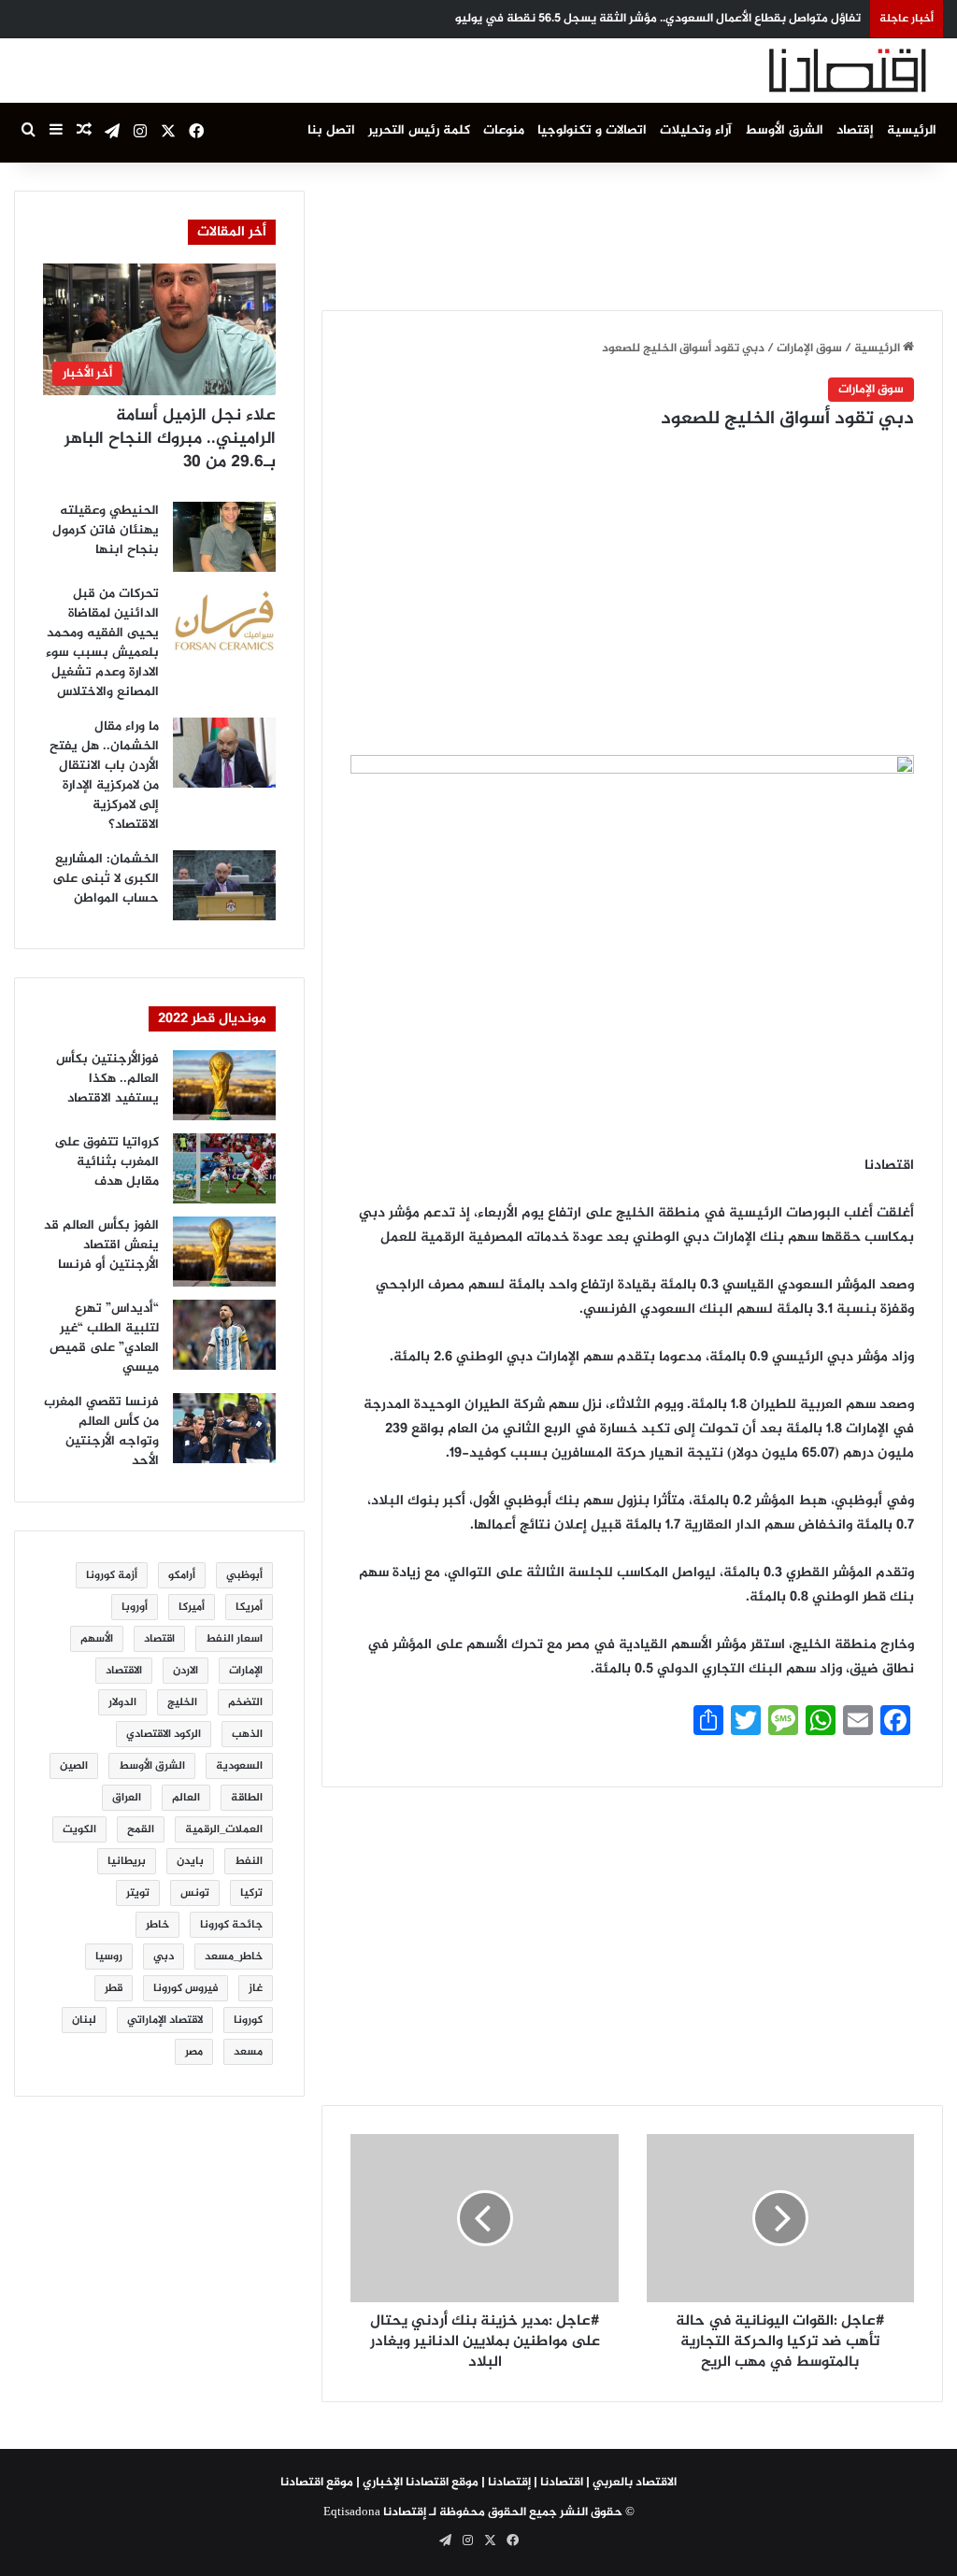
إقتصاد (855, 130)
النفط (249, 1861)
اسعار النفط (234, 1639)
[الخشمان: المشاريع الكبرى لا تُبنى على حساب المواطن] (224, 885)
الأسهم (97, 1639)
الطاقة (247, 1798)
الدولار (122, 1702)
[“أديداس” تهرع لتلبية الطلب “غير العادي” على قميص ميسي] (224, 1335)
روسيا (109, 1957)
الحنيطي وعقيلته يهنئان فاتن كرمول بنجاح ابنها (106, 530)
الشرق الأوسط (784, 130)
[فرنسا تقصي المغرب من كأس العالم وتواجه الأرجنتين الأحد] (224, 1428)
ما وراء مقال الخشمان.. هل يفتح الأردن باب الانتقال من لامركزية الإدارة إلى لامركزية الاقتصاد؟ (104, 776)
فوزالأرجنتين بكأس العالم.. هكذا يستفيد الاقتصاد (107, 1079)
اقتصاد (159, 1639)
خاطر (157, 1925)
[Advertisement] (603, 233)
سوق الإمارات (809, 349)
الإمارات (246, 1671)
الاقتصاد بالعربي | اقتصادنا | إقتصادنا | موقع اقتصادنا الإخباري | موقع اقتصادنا (478, 2483)
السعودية (239, 1766)
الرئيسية (912, 130)
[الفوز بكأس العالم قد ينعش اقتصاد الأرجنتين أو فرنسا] (224, 1252)
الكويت (79, 1829)
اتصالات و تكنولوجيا (592, 130)
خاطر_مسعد (234, 1957)
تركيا (251, 1893)
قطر (114, 1988)
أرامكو (182, 1575)
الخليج (182, 1702)
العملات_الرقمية (224, 1829)
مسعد (248, 2052)
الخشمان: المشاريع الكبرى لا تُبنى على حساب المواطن (106, 879)
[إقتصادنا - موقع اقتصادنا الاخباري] (803, 71)
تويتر (138, 1893)
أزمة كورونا (112, 1575)
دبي (164, 1957)
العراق (127, 1798)
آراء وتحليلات (696, 130)
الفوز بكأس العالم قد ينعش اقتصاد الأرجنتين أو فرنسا (101, 1245)
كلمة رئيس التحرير (419, 130)
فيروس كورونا (186, 1988)
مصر (194, 2052)
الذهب (247, 1734)
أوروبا (135, 1607)
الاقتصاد (124, 1671)
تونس (195, 1893)
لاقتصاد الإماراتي (165, 2020)
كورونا (248, 2020)
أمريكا (249, 1607)
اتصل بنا (331, 130)
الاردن (186, 1671)
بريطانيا (127, 1861)
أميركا (192, 1607)
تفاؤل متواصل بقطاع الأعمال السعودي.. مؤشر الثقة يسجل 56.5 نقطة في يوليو (658, 19)
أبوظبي (244, 1575)
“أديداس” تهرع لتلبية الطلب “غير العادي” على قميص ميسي (104, 1338)
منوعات (504, 130)
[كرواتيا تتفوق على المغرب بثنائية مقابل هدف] (224, 1168)
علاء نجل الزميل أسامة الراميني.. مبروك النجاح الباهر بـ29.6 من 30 (170, 439)
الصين (74, 1766)
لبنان (84, 2020)
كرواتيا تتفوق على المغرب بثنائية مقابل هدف (107, 1162)
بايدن (190, 1861)
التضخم (245, 1702)
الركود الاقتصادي (164, 1734)
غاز (256, 1988)
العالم (186, 1798)
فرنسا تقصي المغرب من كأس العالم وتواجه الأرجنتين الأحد (101, 1431)
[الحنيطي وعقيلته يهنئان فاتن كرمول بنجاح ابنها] (224, 537)
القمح (141, 1829)
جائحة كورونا (231, 1925)
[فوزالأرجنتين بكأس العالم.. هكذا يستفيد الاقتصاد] (224, 1085)
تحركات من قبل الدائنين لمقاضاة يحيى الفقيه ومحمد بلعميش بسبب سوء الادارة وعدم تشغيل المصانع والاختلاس (102, 643)
